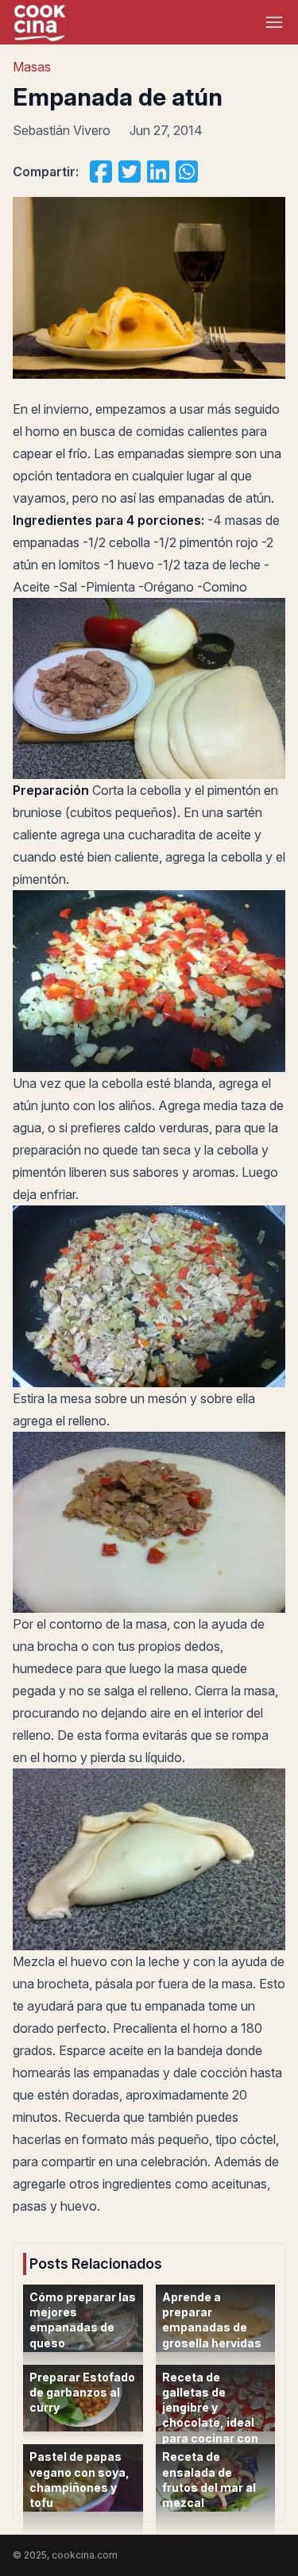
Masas (32, 67)
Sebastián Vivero (62, 130)
